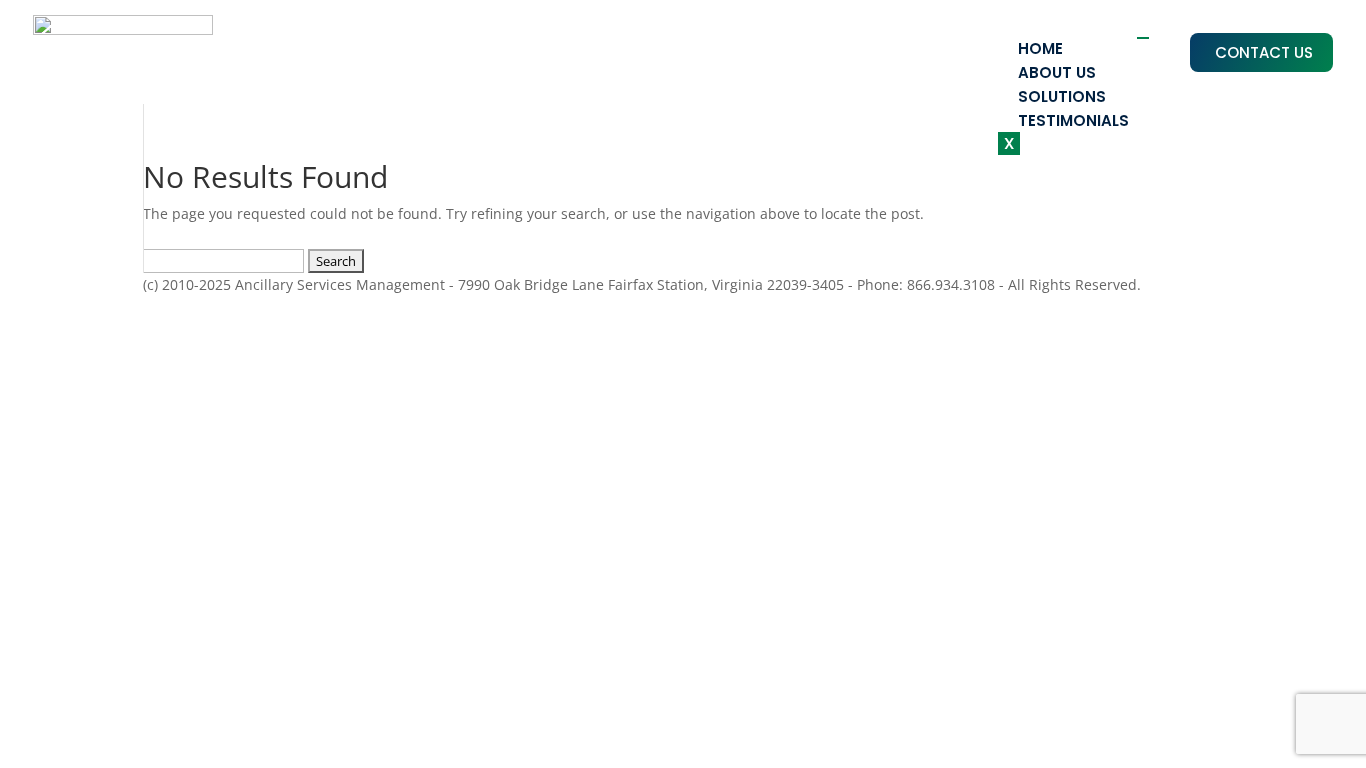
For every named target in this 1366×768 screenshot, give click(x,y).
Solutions (1062, 96)
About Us (1057, 72)
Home (1040, 48)
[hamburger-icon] (1143, 38)
